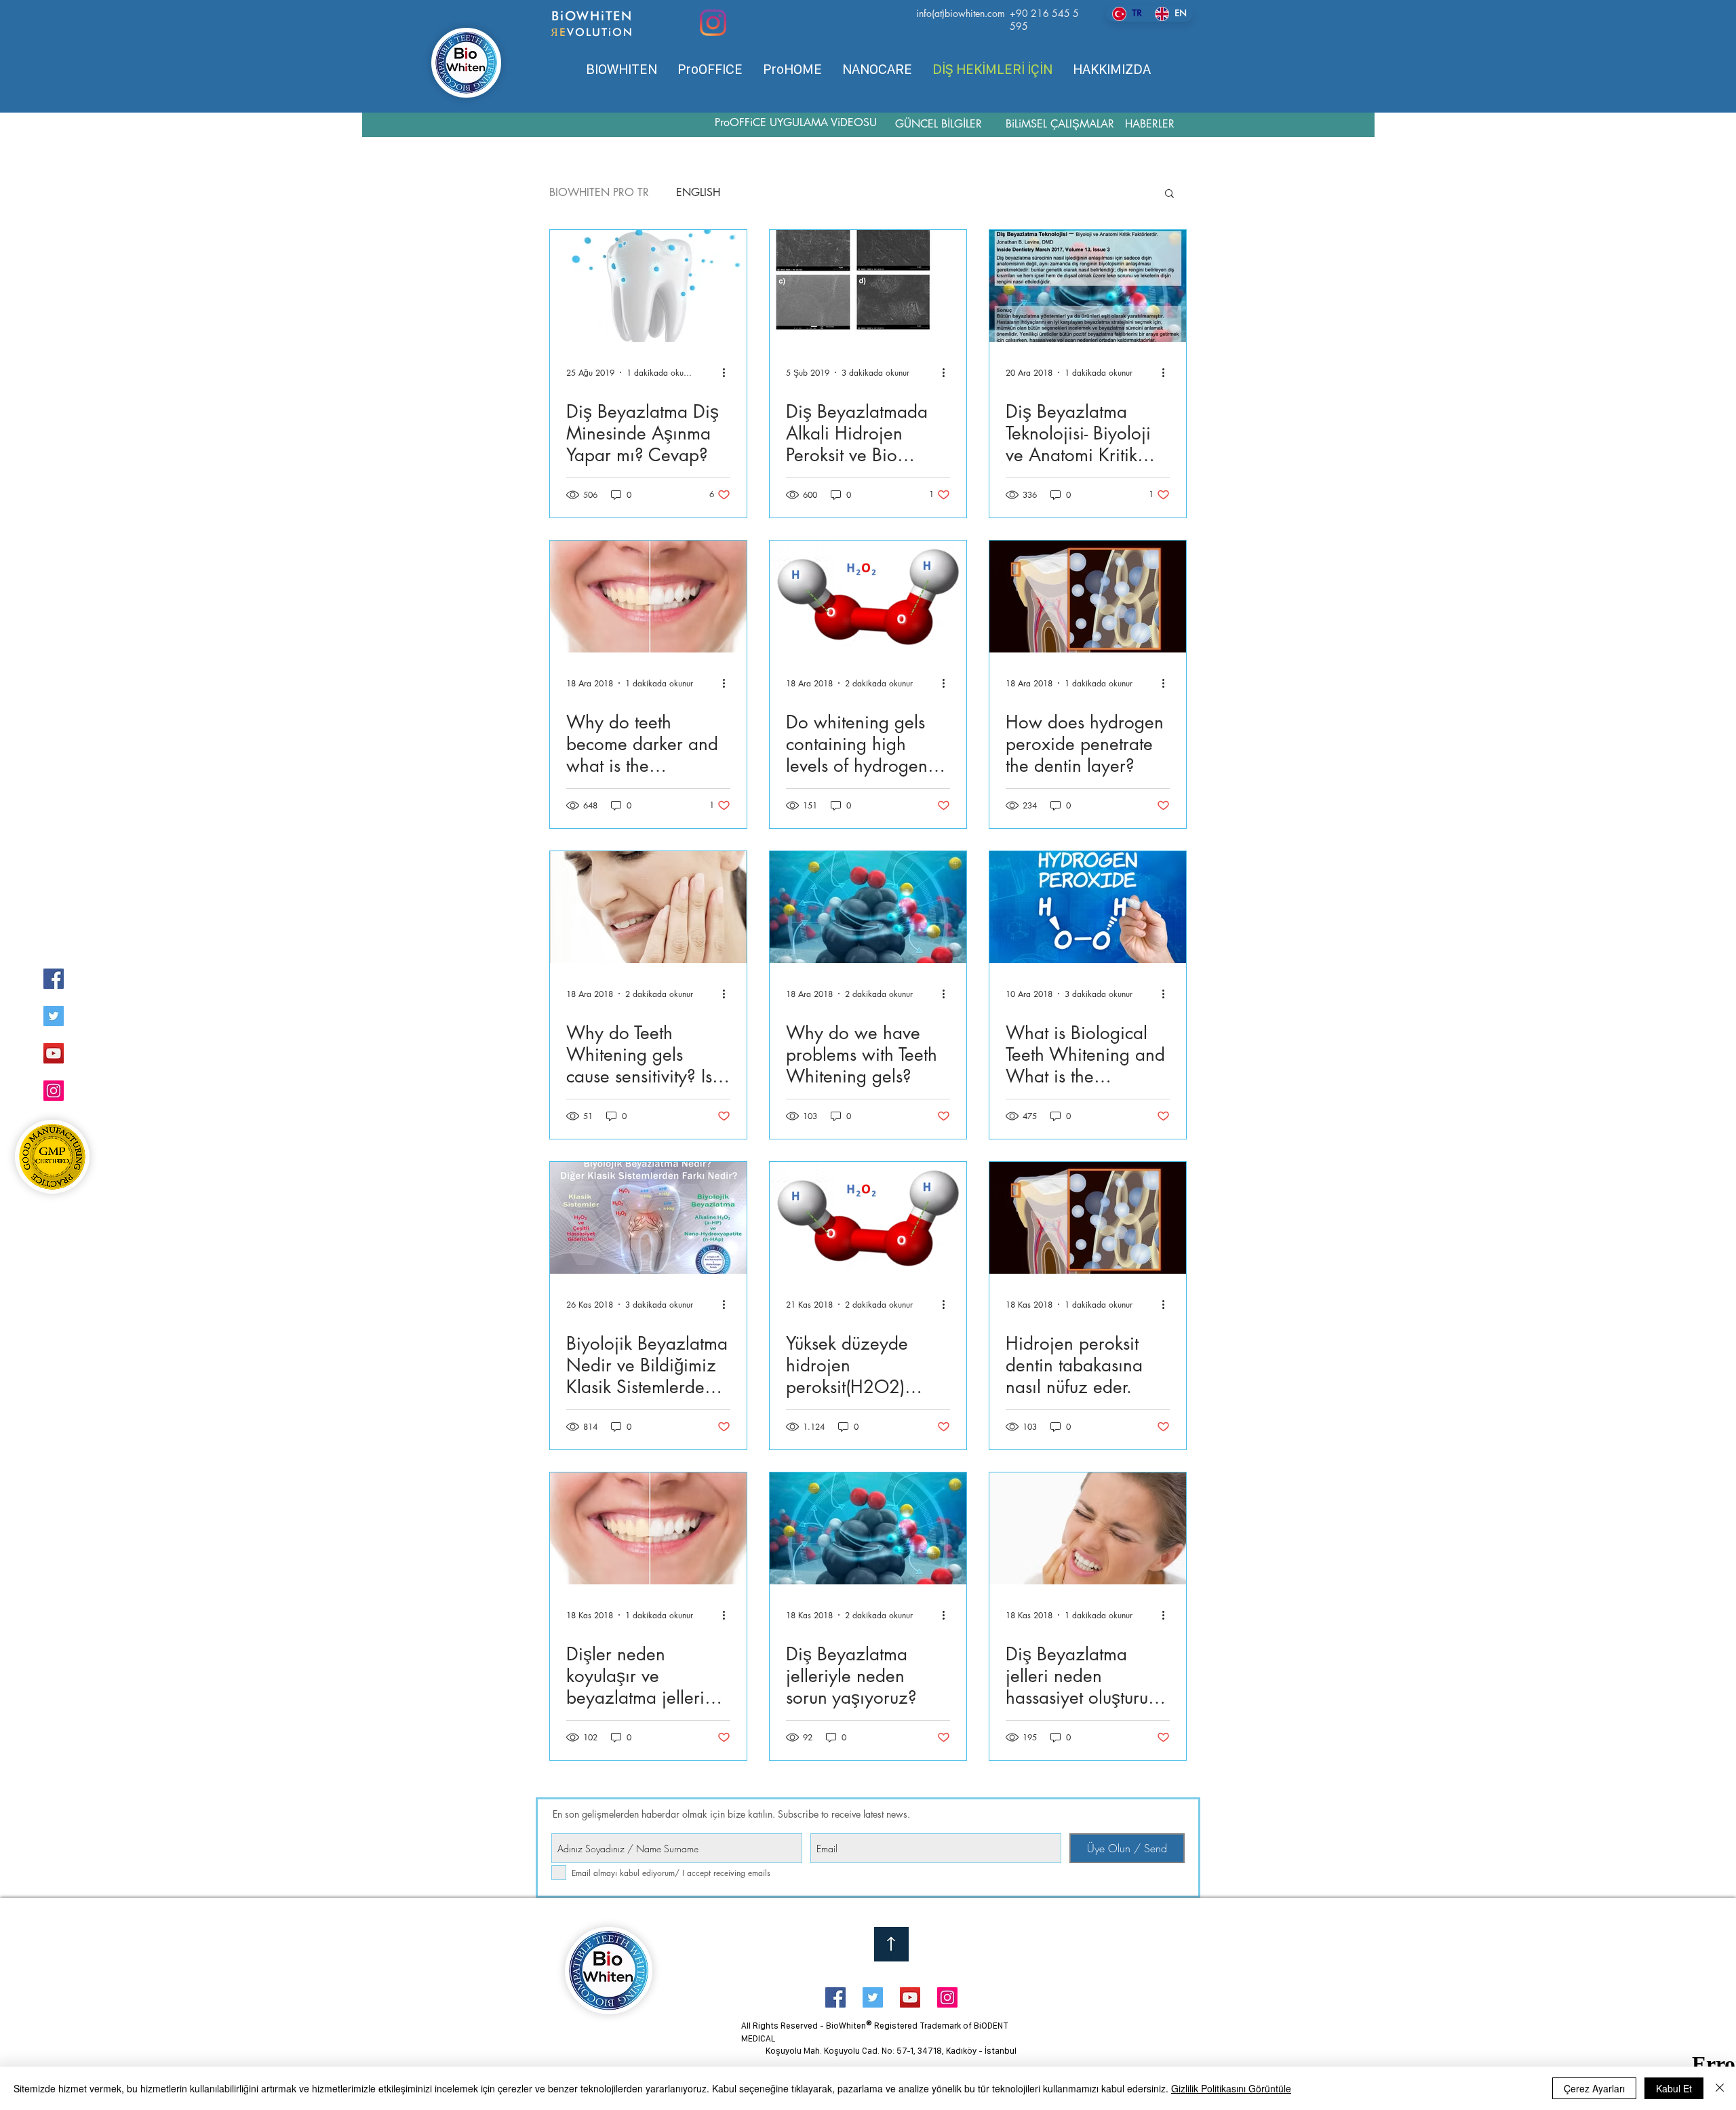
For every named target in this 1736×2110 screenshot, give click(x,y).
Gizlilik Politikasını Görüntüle (1231, 2088)
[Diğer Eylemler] (728, 372)
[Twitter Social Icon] (873, 1997)
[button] (1169, 194)
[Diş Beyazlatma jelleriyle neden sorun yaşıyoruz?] (868, 1528)
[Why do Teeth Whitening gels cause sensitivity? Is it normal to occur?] (648, 907)
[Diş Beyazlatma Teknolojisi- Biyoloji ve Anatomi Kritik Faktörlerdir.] (1088, 286)
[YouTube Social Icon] (910, 1997)
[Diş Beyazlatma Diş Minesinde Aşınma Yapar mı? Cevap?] (648, 286)
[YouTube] (54, 1053)
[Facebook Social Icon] (835, 1997)
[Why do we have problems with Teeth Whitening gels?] (868, 907)
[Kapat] (1720, 2088)
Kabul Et (1674, 2088)
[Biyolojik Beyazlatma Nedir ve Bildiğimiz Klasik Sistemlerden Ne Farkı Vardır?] (648, 1218)
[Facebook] (54, 979)
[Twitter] (54, 1016)
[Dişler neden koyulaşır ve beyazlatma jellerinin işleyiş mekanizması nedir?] (648, 1528)
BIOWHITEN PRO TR (599, 193)
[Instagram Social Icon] (947, 1997)
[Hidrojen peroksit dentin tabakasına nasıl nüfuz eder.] (1088, 1218)
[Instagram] (713, 23)
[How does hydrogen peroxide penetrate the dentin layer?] (1088, 597)
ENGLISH (698, 193)
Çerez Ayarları (1594, 2088)
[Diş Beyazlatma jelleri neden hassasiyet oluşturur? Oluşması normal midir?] (1088, 1528)
